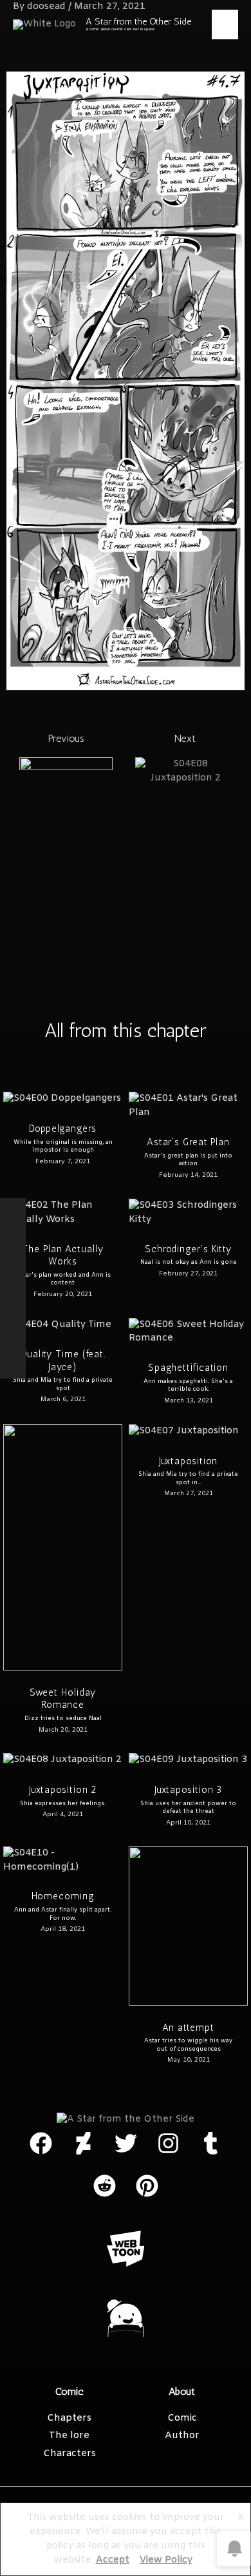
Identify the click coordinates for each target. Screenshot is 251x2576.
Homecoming (63, 1896)
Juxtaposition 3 (189, 1790)
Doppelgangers (63, 1128)
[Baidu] (13, 1340)
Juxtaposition (189, 1461)
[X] (13, 1237)
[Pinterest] (13, 1263)
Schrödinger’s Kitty (188, 1249)
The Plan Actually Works (62, 1255)
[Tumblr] (13, 1288)
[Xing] (13, 1366)
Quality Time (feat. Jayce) (63, 1361)
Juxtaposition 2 (63, 1790)
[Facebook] (13, 1211)
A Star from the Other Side (138, 21)
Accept (113, 2560)
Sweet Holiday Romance (63, 1699)
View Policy (166, 2560)
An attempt (188, 2028)
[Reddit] (13, 1314)
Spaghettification (188, 1368)
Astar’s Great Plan (188, 1142)
